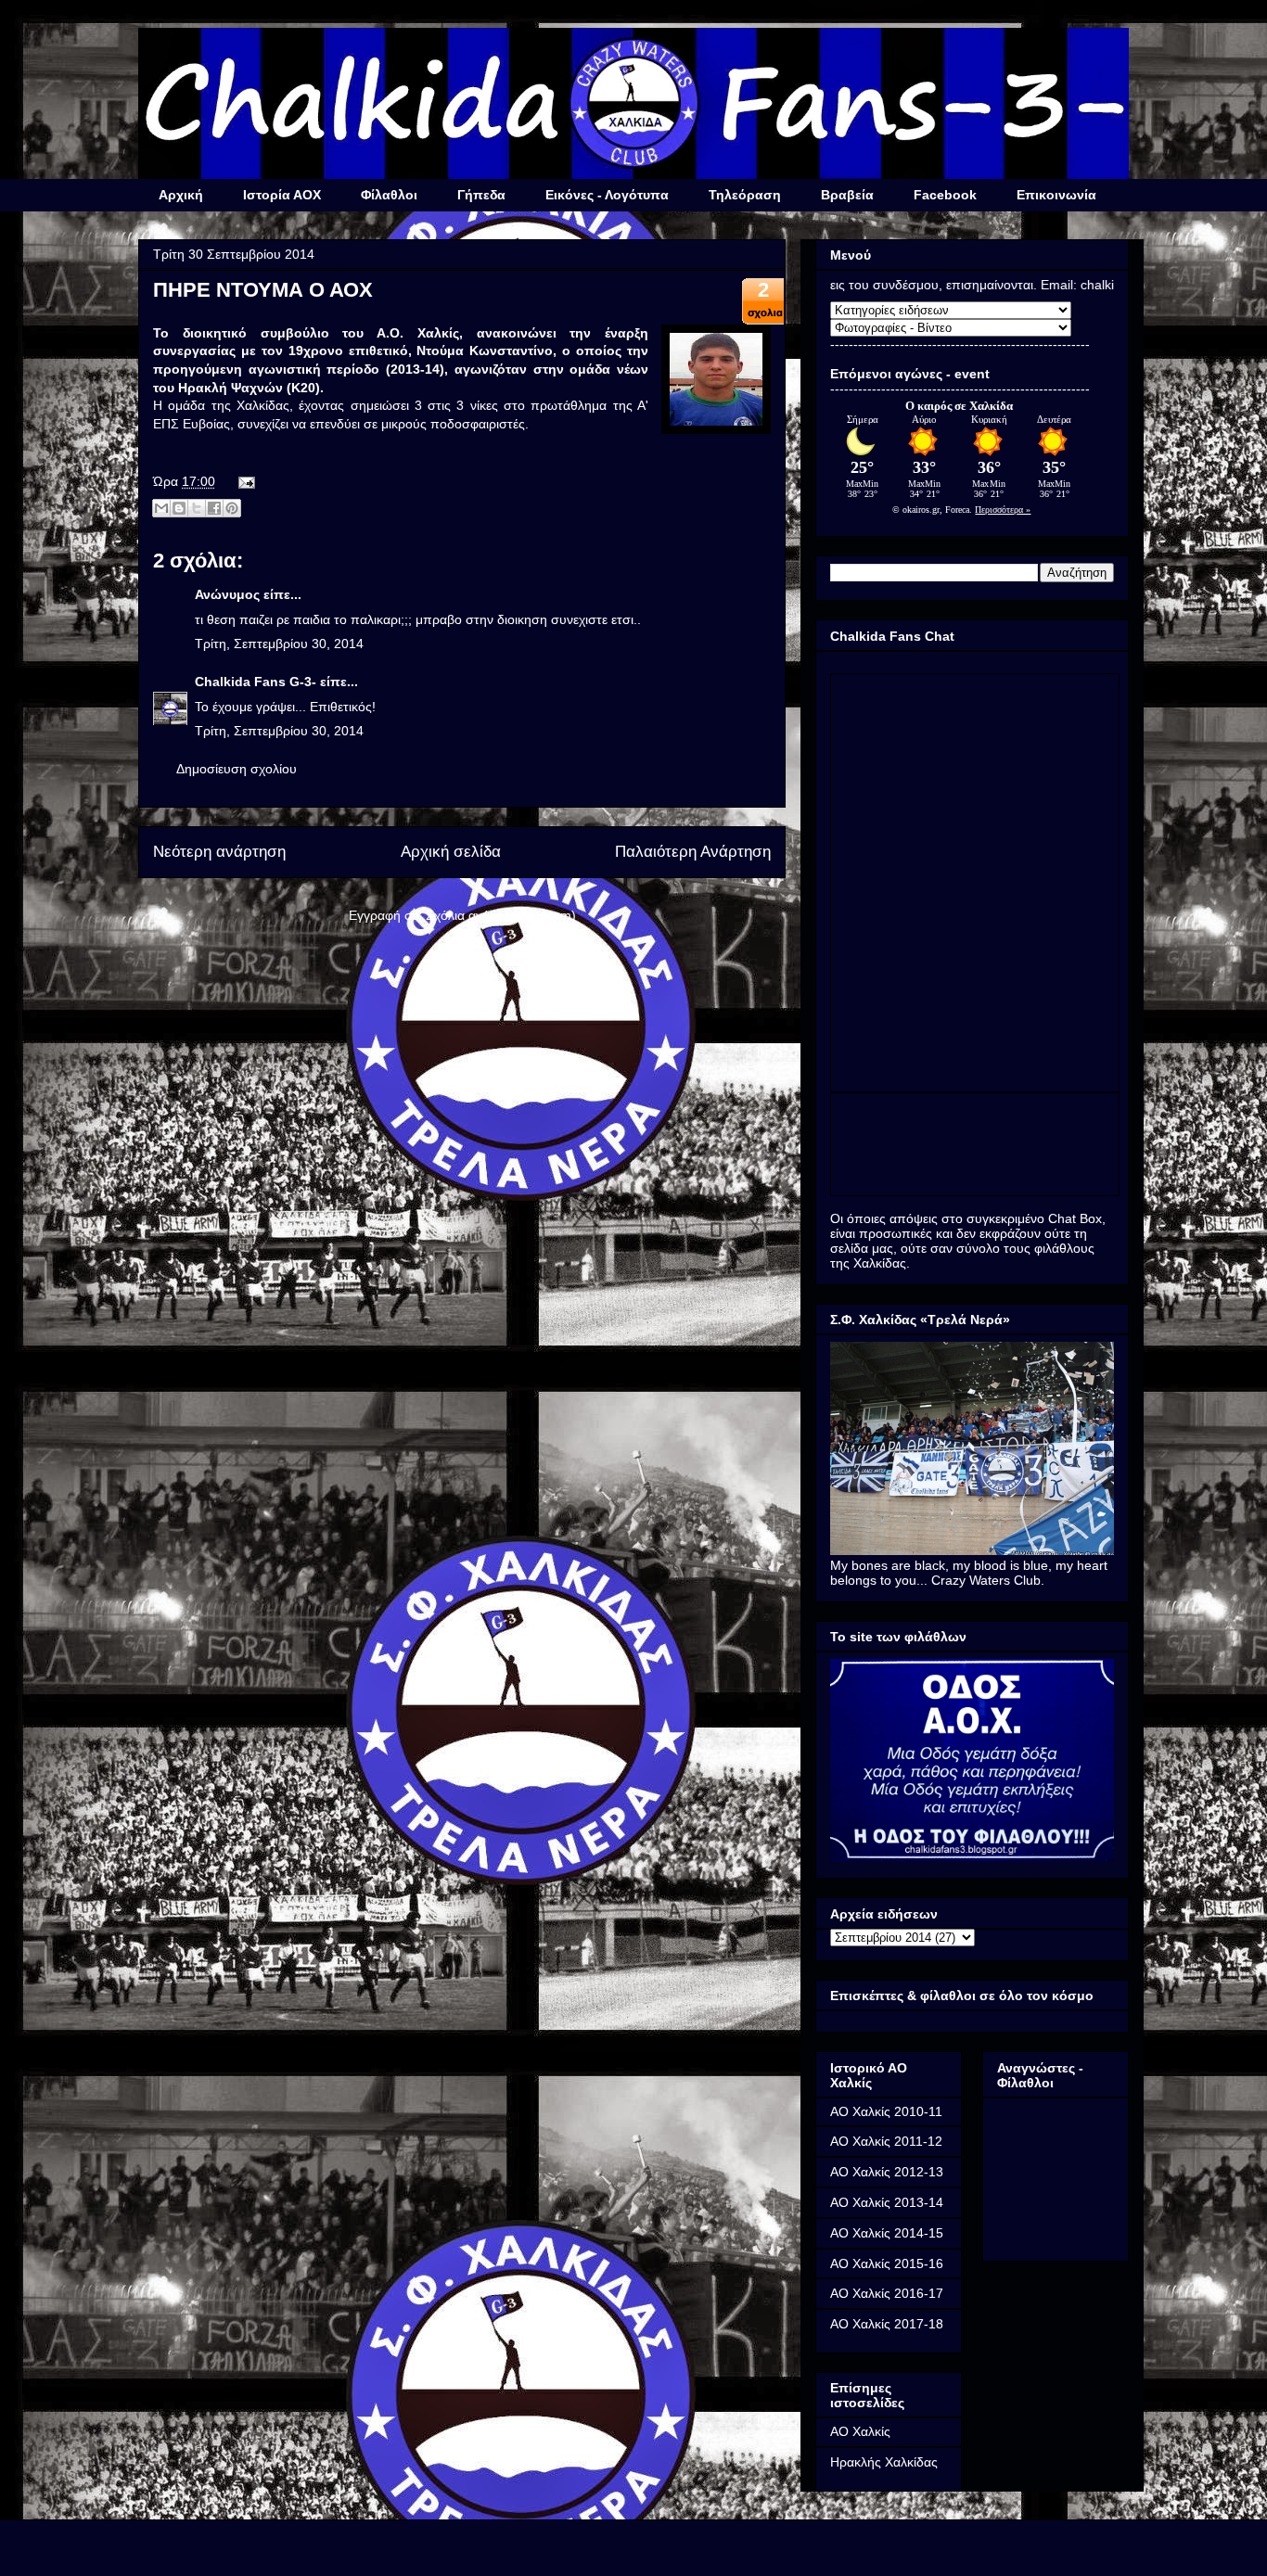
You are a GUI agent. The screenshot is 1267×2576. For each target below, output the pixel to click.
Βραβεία (847, 195)
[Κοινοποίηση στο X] (197, 508)
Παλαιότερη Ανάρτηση (693, 852)
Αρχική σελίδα (451, 852)
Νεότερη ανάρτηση (219, 852)
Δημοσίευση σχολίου (237, 769)
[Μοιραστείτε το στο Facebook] (214, 508)
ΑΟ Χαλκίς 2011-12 (886, 2141)
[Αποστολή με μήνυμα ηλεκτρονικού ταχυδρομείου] (161, 508)
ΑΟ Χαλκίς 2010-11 (886, 2111)
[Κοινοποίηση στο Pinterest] (232, 508)
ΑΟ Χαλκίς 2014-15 (887, 2233)
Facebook (945, 195)
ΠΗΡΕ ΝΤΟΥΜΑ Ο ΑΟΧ (263, 290)
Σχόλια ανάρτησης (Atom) (501, 915)
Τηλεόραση (745, 195)
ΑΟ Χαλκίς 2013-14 (887, 2202)
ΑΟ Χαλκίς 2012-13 (887, 2172)
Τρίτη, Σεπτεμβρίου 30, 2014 (279, 644)
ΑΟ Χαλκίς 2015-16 (887, 2264)
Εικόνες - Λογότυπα (607, 195)
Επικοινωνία (1056, 195)
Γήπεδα (481, 195)
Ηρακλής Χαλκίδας (884, 2462)
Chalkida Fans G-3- (256, 682)
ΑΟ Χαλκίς (860, 2431)
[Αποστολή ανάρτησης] (243, 481)
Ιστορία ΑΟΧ (282, 195)
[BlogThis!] (179, 508)
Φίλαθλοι (389, 195)
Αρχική (181, 195)
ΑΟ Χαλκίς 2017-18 (887, 2324)
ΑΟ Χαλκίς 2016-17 (887, 2293)
